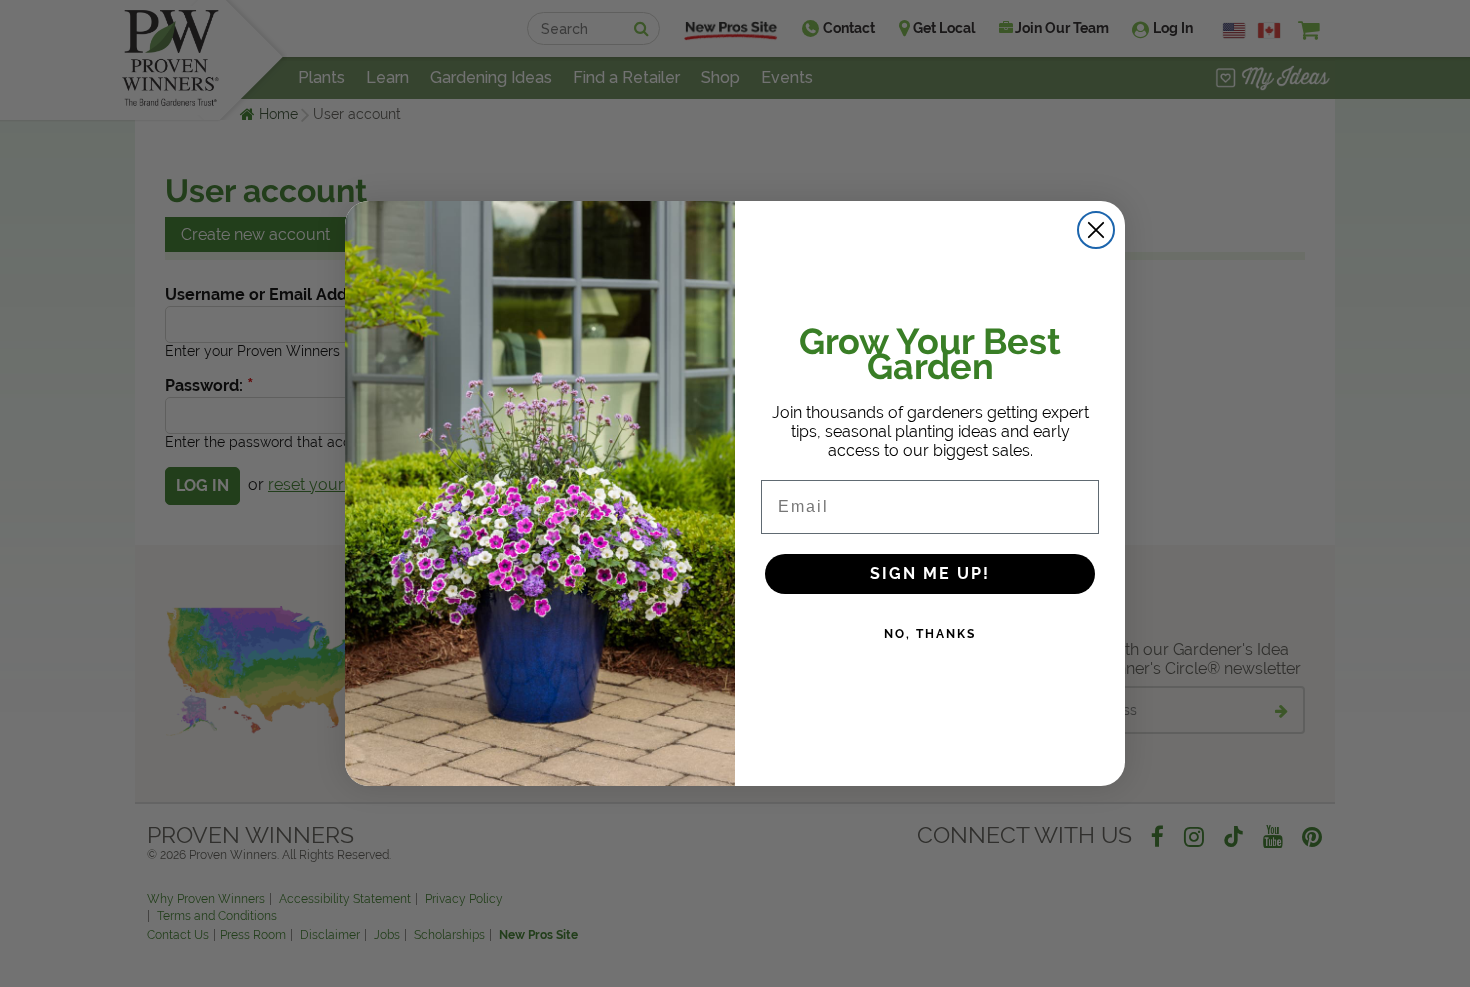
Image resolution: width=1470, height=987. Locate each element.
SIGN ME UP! (930, 573)
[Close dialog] (1096, 230)
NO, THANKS (930, 634)
